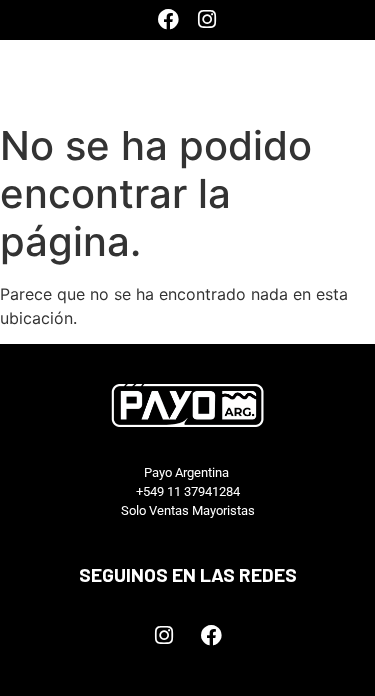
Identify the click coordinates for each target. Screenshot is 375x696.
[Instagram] (207, 20)
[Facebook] (168, 20)
